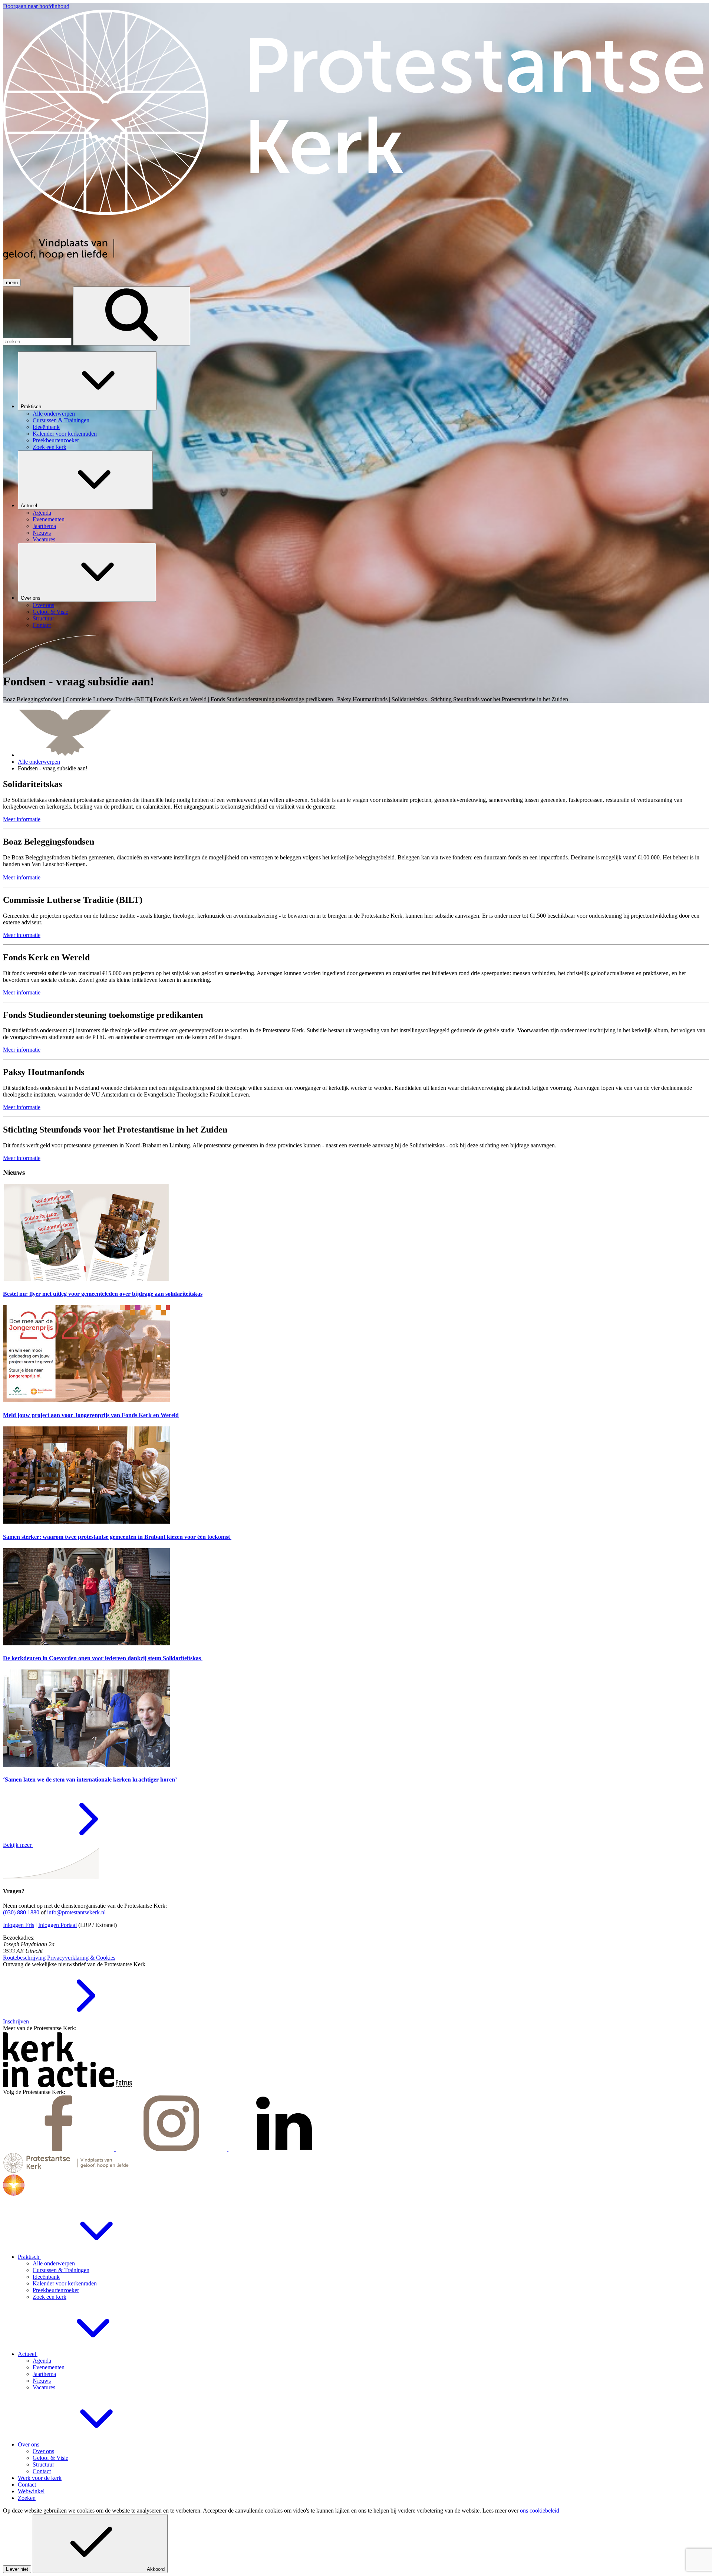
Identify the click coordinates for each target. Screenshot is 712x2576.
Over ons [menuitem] (43, 605)
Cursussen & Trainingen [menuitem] (61, 420)
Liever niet (17, 2569)
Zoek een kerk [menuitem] (50, 447)
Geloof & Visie (50, 2458)
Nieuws (42, 2381)
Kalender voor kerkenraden (65, 2283)
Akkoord (156, 2569)
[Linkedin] (284, 2149)
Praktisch (32, 407)
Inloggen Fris (19, 1925)
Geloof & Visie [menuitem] (50, 612)
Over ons (31, 598)
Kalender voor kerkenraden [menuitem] (65, 434)
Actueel (30, 506)
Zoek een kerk (50, 2297)
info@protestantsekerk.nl (76, 1912)
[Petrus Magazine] (124, 2085)
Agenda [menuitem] (42, 513)
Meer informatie (22, 819)
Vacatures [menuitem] (44, 539)
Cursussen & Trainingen (61, 2270)
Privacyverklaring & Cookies (81, 1958)
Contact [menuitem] (42, 625)
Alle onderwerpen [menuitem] (54, 414)
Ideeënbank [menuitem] (46, 427)
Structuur (43, 2464)
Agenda (42, 2361)
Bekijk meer (18, 1845)
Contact (42, 2471)
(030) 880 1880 (21, 1912)
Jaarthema (44, 2374)
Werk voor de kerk (40, 2478)
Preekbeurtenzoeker (56, 2290)
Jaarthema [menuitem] (44, 526)
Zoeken (27, 2498)
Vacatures (44, 2387)
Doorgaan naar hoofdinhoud (36, 6)
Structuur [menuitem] (43, 618)
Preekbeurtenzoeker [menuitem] (56, 440)
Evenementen (49, 2367)
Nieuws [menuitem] (42, 533)
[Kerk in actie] (59, 2085)
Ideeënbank (46, 2277)
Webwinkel (31, 2491)
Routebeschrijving (24, 1958)
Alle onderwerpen (39, 762)
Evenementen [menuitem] (49, 519)
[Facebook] (59, 2149)
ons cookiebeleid (540, 2511)
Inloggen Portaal (57, 1925)
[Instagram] (172, 2149)
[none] (363, 401)
